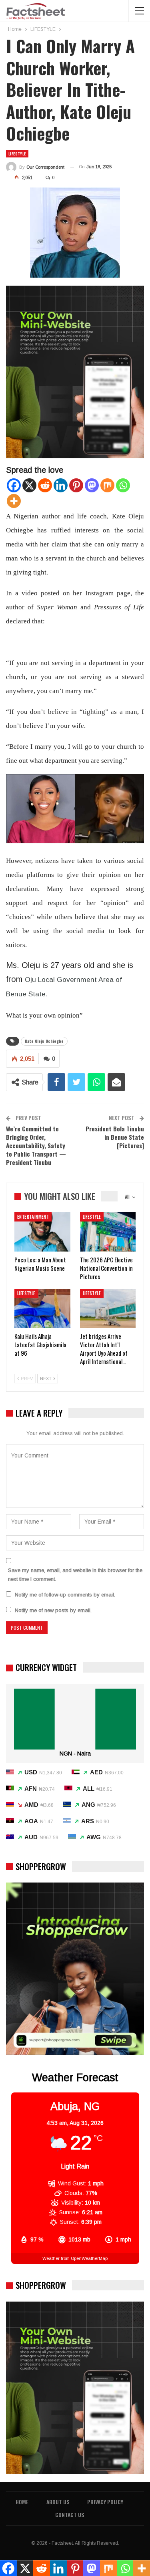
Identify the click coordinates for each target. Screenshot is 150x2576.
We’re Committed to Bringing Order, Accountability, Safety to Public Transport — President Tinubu (36, 1145)
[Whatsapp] (123, 485)
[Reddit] (45, 485)
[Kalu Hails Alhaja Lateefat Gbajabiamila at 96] (42, 1308)
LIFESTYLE (17, 154)
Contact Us (70, 2515)
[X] (29, 485)
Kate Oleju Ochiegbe (44, 1041)
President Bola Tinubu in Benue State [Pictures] (115, 1137)
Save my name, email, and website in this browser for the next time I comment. (75, 1575)
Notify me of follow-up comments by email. (65, 1595)
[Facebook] (14, 485)
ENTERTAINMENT (33, 1217)
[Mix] (107, 485)
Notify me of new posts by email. (53, 1610)
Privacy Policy (105, 2502)
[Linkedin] (61, 485)
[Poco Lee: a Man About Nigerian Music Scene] (42, 1232)
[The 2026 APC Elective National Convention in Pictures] (108, 1232)
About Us (58, 2502)
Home (22, 2502)
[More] (14, 501)
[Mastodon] (92, 485)
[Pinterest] (76, 485)
